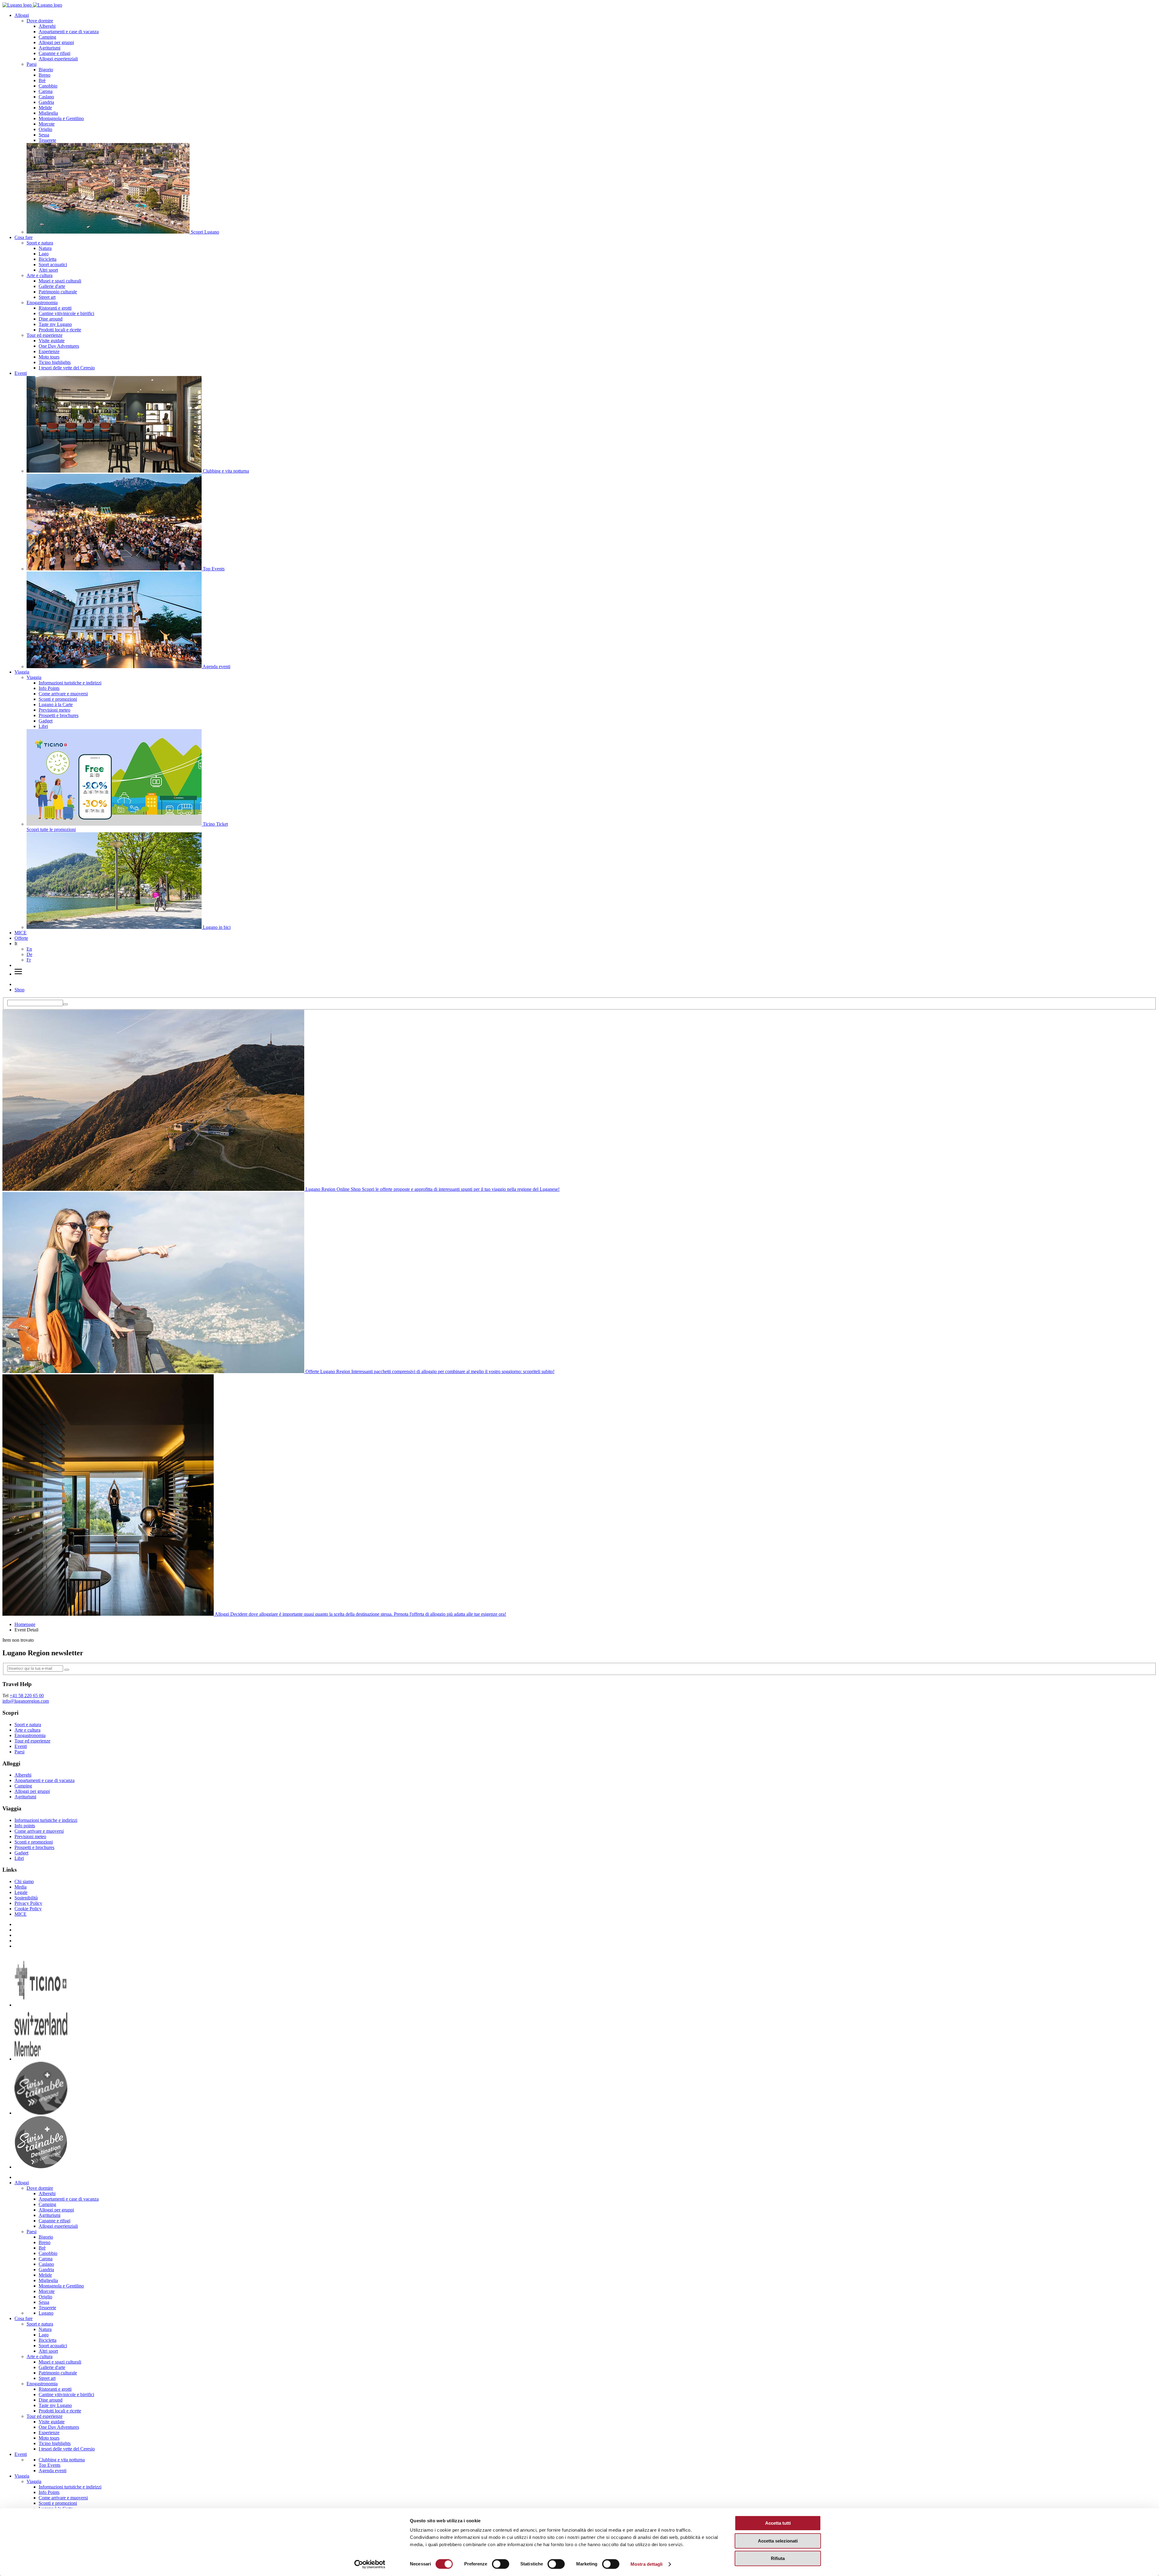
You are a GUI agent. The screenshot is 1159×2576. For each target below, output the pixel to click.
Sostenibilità (26, 1898)
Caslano (46, 97)
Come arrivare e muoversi (63, 694)
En (29, 949)
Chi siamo (24, 1881)
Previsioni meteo (54, 710)
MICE (21, 933)
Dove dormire (40, 21)
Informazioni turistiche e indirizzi (70, 683)
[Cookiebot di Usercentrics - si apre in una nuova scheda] (370, 2564)
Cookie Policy (28, 1909)
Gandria (46, 102)
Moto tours (49, 357)
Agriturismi (49, 48)
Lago (44, 254)
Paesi (32, 64)
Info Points (49, 688)
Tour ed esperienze (45, 335)
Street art (47, 297)
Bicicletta (48, 259)
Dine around (51, 319)
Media (21, 1887)
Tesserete (47, 140)
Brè (42, 80)
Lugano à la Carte (56, 705)
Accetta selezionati (778, 2541)
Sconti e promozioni (58, 699)
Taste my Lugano (55, 324)
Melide (45, 108)
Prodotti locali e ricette (60, 330)
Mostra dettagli (647, 2564)
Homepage (25, 1624)
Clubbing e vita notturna (62, 2460)
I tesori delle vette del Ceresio (67, 368)
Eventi (21, 373)
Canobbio (48, 86)
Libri (43, 726)
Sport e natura (40, 243)
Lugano (46, 2313)
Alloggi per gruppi (56, 42)
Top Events (49, 2465)
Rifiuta (778, 2558)
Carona (46, 91)
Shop (19, 990)
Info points (25, 1826)
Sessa (44, 135)
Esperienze (49, 351)
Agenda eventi (53, 2471)
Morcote (47, 124)
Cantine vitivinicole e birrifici (66, 313)
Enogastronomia (42, 303)
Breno (45, 75)
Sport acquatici (53, 265)
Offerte (21, 938)
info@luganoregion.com (26, 1701)
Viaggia (22, 672)
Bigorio (46, 70)
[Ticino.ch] (41, 2005)
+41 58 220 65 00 (27, 1696)
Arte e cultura (40, 275)
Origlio (45, 129)
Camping (47, 37)
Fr (29, 960)
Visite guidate (52, 341)
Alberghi (47, 26)
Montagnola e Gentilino (61, 118)
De (29, 954)
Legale (21, 1892)
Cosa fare (24, 237)
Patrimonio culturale (58, 292)
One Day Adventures (59, 346)
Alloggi (22, 15)
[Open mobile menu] (18, 974)
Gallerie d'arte (52, 286)
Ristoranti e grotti (55, 308)
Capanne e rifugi (54, 53)
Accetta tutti (778, 2523)
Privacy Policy (28, 1903)
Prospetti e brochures (59, 715)
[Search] (65, 1004)
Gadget (46, 721)
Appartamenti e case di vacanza (69, 32)
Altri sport (48, 270)
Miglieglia (48, 113)
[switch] (501, 2564)
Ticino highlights (55, 362)
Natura (45, 248)
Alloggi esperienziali (58, 59)
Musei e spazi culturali (60, 281)
